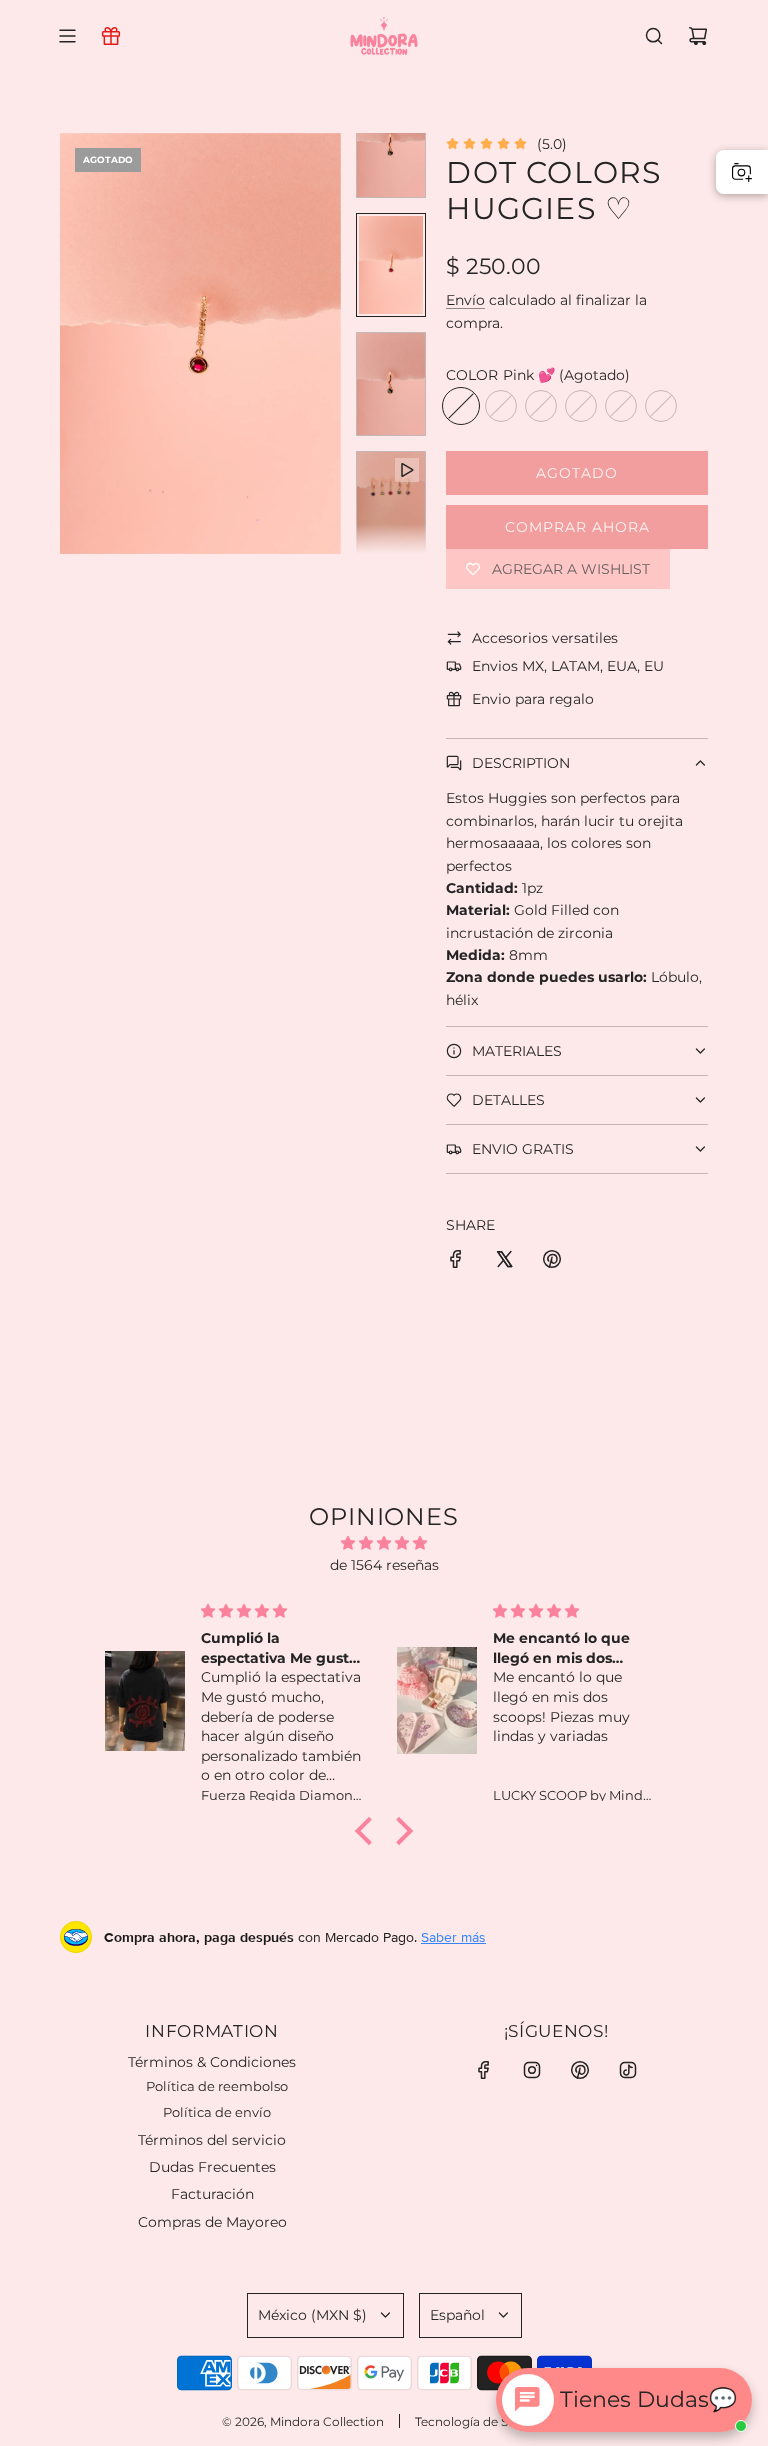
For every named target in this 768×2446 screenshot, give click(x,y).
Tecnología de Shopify (480, 2421)
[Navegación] (67, 36)
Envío (465, 300)
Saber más (453, 1937)
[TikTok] (628, 2070)
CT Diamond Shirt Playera (235, 2371)
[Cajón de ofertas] (111, 36)
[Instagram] (532, 2070)
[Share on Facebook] (456, 1262)
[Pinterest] (580, 2070)
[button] (76, 343)
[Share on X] (504, 1262)
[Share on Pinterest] (552, 1262)
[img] (383, 1543)
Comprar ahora (577, 527)
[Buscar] (654, 36)
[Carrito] (698, 36)
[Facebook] (484, 2070)
